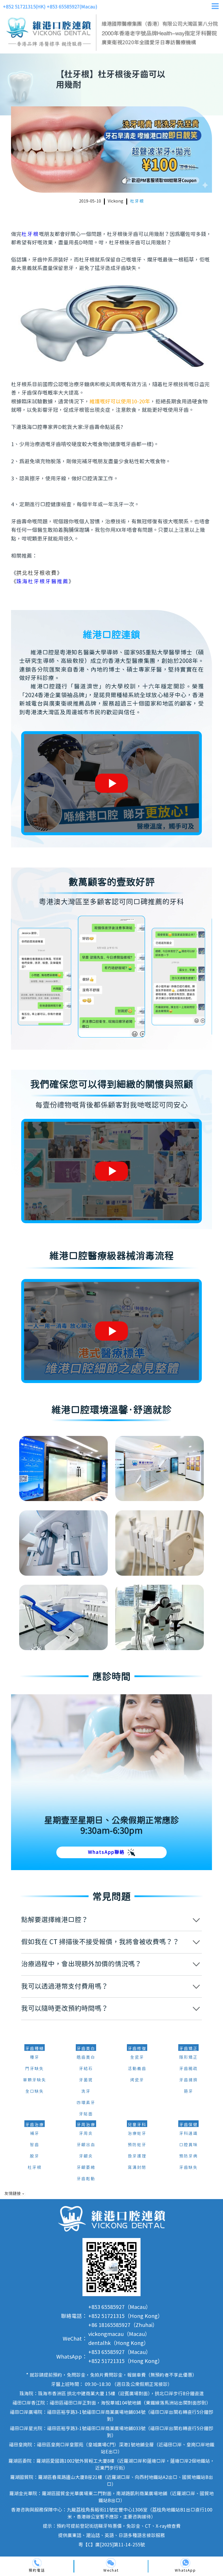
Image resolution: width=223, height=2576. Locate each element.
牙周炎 (86, 2134)
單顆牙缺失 (35, 2080)
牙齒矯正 (188, 2049)
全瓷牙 (137, 2058)
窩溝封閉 (137, 2168)
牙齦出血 (86, 2145)
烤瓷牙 (137, 2080)
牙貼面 (86, 2114)
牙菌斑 (86, 2080)
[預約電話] (37, 2563)
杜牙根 (137, 201)
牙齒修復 (137, 2049)
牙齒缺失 (188, 2168)
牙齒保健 (188, 2125)
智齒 (35, 2145)
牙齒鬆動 (86, 2179)
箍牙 (188, 2092)
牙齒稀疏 (188, 2069)
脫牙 (35, 2156)
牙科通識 (188, 2134)
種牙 (35, 2058)
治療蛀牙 (137, 2134)
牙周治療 (86, 2125)
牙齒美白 (86, 2049)
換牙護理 (137, 2156)
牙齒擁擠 (188, 2080)
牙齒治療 (35, 2125)
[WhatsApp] (185, 2563)
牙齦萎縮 (86, 2168)
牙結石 (86, 2069)
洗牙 (86, 2092)
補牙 (35, 2134)
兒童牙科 (137, 2125)
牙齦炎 (86, 2156)
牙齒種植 (35, 2049)
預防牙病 (188, 2156)
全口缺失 (35, 2092)
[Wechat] (111, 2563)
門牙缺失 (35, 2069)
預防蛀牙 (137, 2145)
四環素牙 (86, 2103)
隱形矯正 (188, 2058)
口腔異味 (188, 2145)
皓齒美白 (86, 2058)
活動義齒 (137, 2069)
